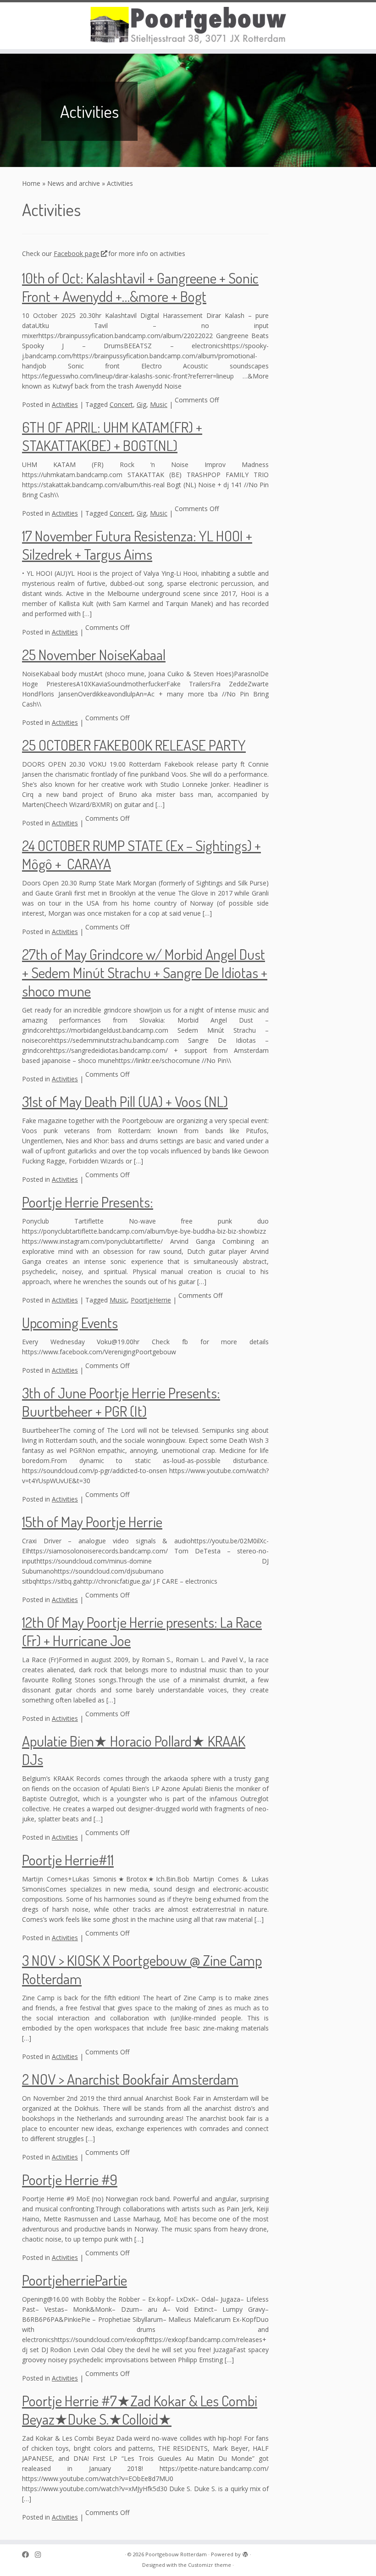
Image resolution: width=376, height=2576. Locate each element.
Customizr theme (210, 2565)
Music (159, 404)
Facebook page (77, 253)
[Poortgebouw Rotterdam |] (188, 26)
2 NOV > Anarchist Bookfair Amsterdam (130, 2079)
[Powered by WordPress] (245, 2553)
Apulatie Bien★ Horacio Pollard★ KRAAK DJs (134, 1750)
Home (31, 183)
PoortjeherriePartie (75, 2280)
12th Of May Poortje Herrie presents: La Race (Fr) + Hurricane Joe (142, 1631)
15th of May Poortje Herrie (92, 1522)
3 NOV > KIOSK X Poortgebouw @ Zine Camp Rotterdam (142, 1969)
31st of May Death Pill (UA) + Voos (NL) (125, 1101)
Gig (141, 404)
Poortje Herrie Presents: (88, 1202)
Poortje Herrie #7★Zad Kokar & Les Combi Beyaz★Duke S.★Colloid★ (140, 2410)
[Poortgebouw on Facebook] (28, 2555)
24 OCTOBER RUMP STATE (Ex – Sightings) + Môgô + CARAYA (141, 854)
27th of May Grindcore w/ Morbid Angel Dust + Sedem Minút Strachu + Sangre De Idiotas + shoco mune (145, 972)
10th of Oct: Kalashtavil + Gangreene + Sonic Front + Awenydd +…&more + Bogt (140, 287)
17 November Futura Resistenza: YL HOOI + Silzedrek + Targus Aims (137, 545)
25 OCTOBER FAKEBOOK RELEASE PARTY (134, 745)
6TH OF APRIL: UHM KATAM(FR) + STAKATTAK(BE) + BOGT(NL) (112, 436)
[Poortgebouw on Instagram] (41, 2555)
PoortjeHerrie (151, 1300)
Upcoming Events (70, 1322)
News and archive (74, 183)
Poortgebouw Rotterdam (176, 2554)
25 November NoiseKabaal (94, 654)
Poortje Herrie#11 (68, 1860)
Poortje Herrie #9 (70, 2179)
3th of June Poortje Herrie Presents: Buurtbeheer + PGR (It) (121, 1402)
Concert (121, 404)
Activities (65, 404)
